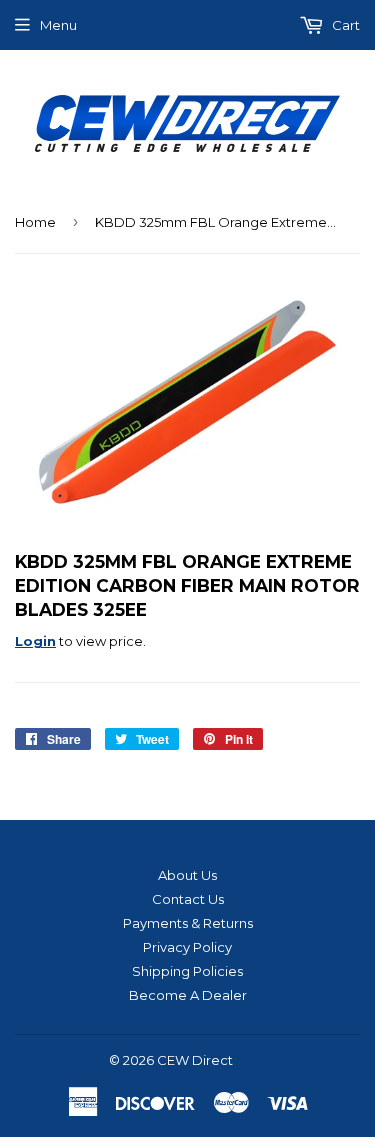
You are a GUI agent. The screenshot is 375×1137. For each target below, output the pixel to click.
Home (35, 222)
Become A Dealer (188, 995)
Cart (344, 25)
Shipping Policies (187, 971)
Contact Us (188, 899)
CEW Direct (195, 1060)
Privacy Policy (187, 947)
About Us (187, 875)
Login (35, 641)
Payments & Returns (188, 923)
